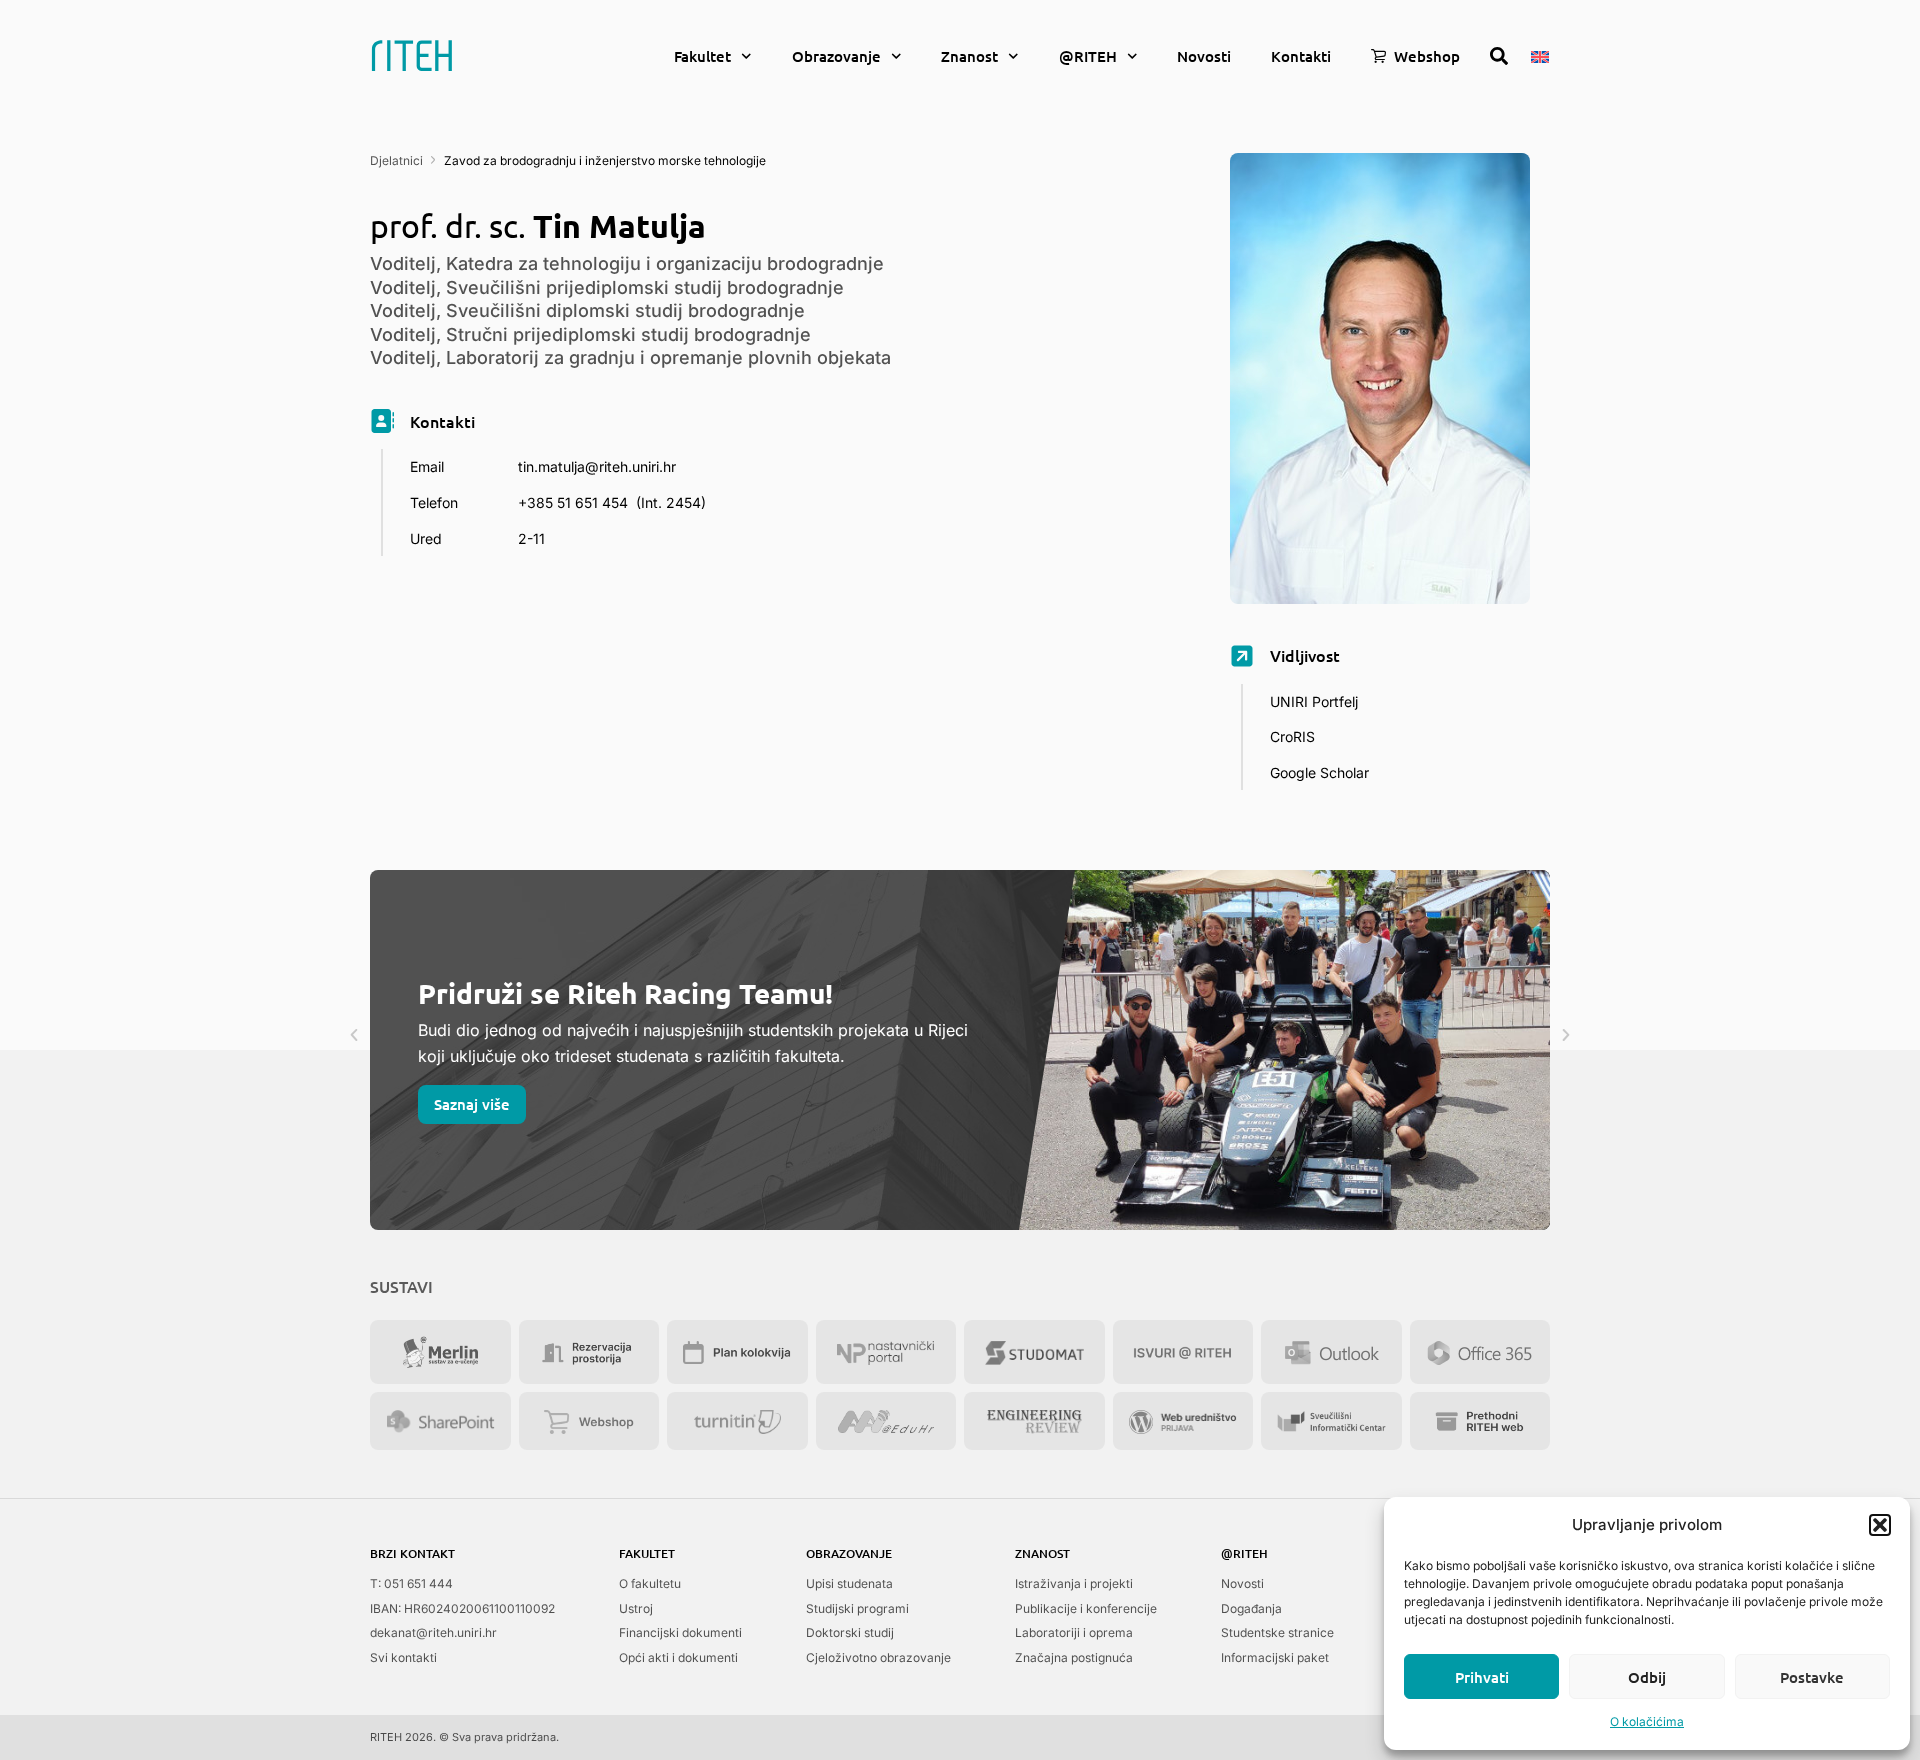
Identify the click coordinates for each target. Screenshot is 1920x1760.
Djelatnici (396, 160)
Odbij (1647, 1677)
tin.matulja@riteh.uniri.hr (597, 466)
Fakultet (702, 56)
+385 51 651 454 (573, 502)
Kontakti (1301, 56)
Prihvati (1482, 1677)
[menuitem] (1540, 55)
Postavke (1812, 1677)
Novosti (1204, 56)
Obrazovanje (836, 56)
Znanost (969, 56)
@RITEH (1088, 56)
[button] (1880, 1525)
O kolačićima (1647, 1721)
